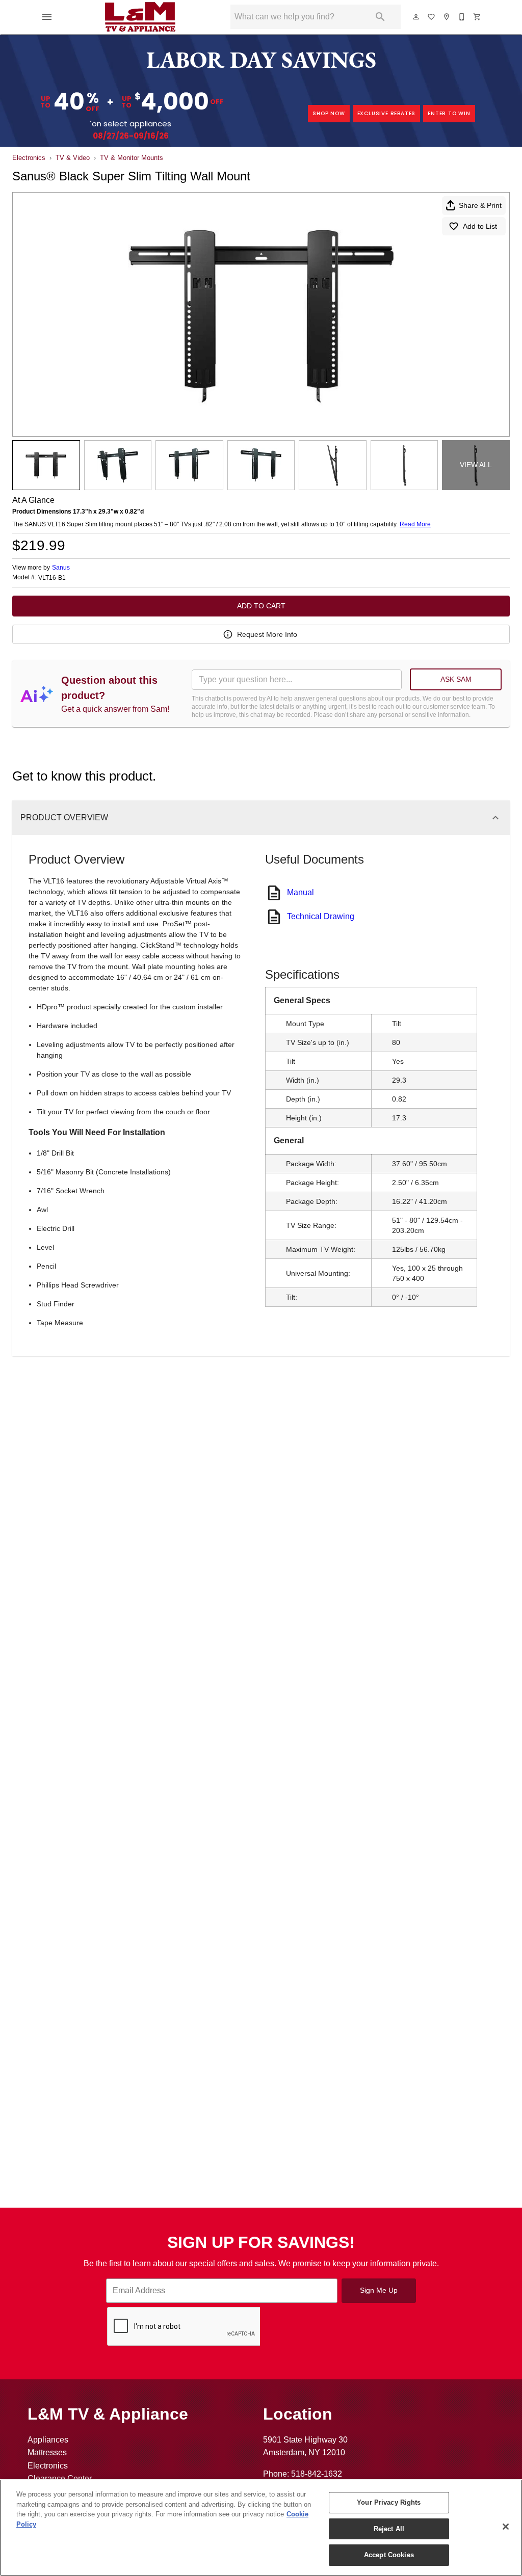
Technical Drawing (321, 916)
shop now (329, 113)
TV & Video (73, 158)
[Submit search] (380, 17)
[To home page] (140, 17)
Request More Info (267, 634)
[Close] (506, 2527)
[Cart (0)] (478, 17)
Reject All (389, 2529)
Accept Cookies (389, 2555)
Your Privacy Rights (389, 2502)
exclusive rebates (387, 113)
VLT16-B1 (52, 578)
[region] (261, 2528)
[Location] (447, 17)
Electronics (29, 158)
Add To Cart (261, 606)
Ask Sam (456, 679)
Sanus (61, 568)
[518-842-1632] (462, 17)
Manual (301, 892)
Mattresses (47, 2452)
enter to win (449, 113)
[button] (47, 17)
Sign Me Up (379, 2290)
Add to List (480, 226)
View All (476, 465)
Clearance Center (60, 2478)
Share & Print (480, 205)
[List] (432, 17)
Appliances (48, 2440)
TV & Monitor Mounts (132, 158)
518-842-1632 (317, 2474)
